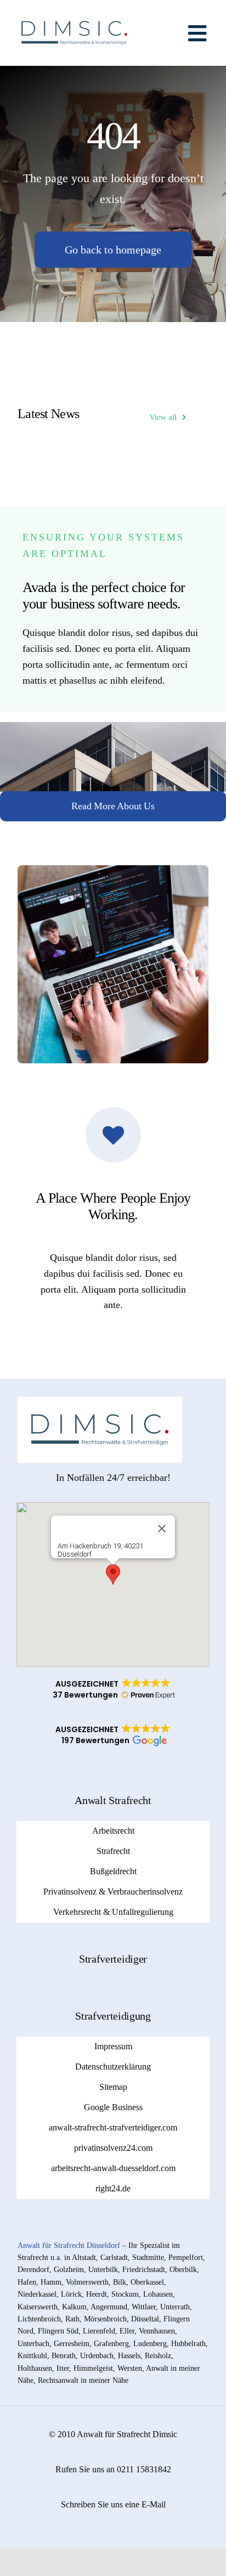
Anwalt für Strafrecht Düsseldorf (69, 2245)
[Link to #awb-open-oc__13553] (197, 33)
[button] (113, 1574)
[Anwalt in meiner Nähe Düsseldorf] (74, 13)
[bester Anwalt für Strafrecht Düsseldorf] (100, 1402)
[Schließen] (162, 1529)
